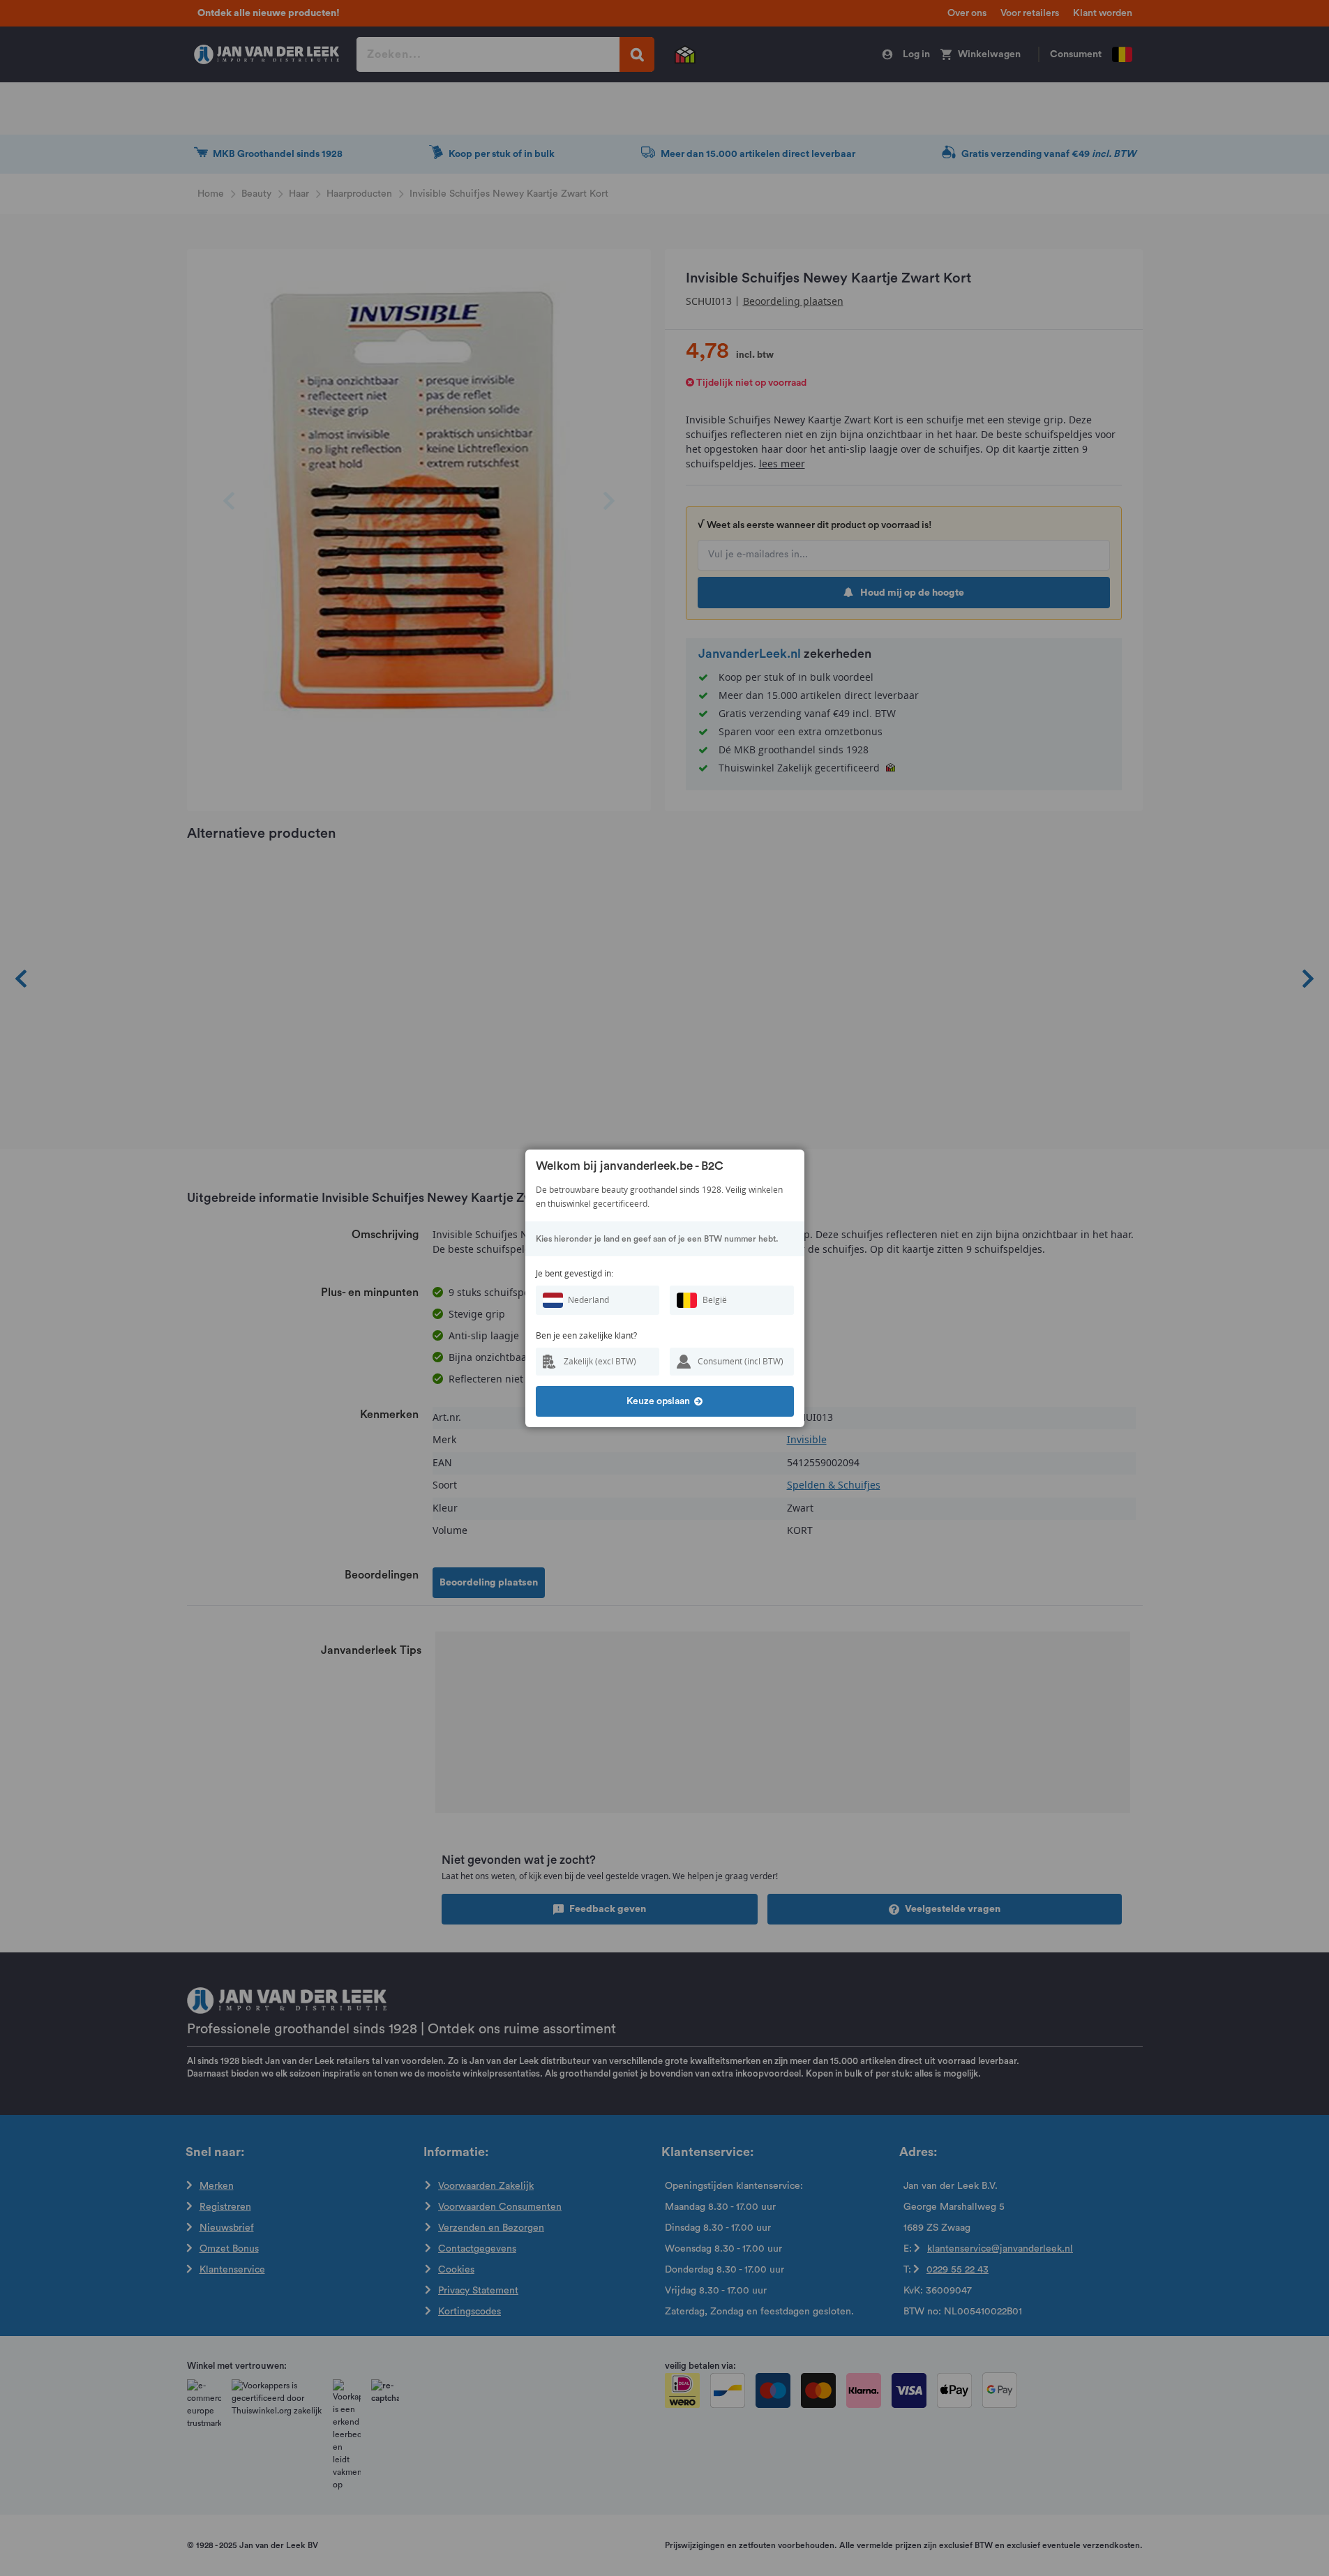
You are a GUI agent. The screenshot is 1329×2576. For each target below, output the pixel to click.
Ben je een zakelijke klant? (586, 1335)
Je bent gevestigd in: (575, 1273)
